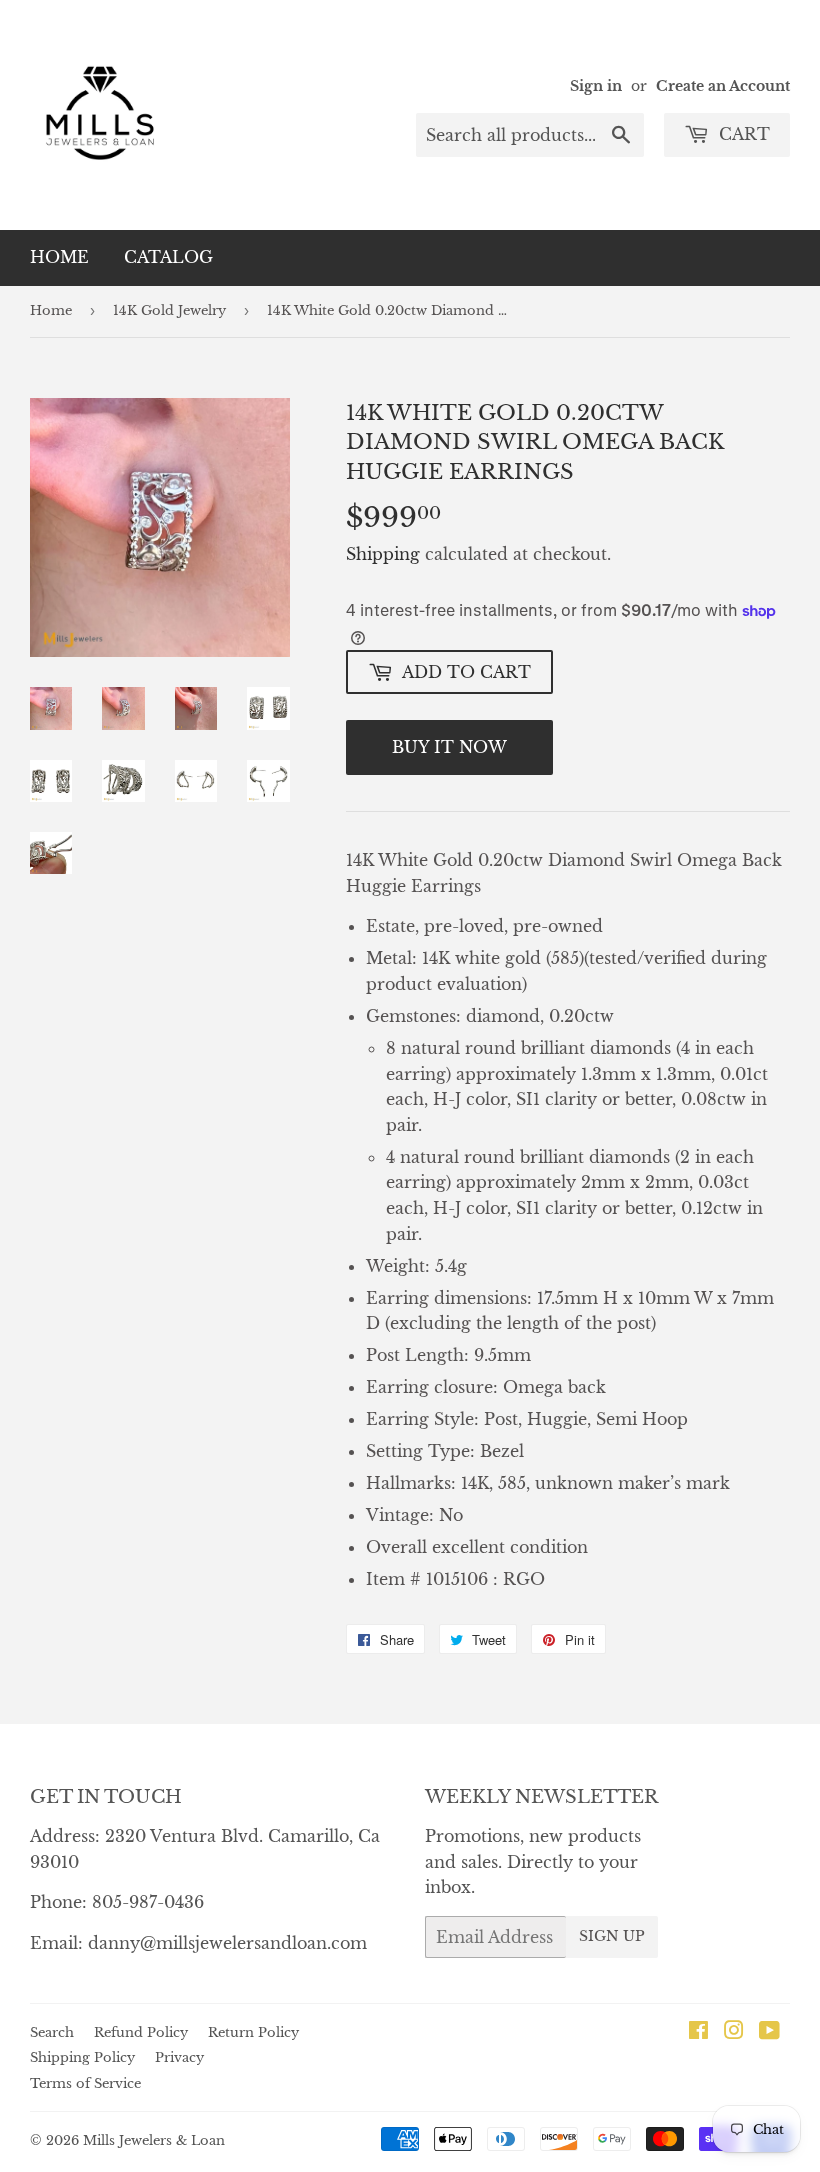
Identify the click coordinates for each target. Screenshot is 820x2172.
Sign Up (612, 1936)
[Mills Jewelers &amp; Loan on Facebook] (698, 2032)
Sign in (596, 86)
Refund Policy (141, 2032)
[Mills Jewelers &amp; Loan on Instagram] (734, 2032)
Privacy (179, 2057)
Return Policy (253, 2032)
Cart (742, 134)
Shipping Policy (82, 2057)
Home (59, 257)
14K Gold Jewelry (169, 310)
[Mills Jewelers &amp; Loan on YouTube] (769, 2032)
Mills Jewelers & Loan (154, 2140)
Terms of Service (85, 2083)
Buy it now (449, 747)
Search (52, 2032)
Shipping (383, 554)
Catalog (168, 257)
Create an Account (723, 86)
